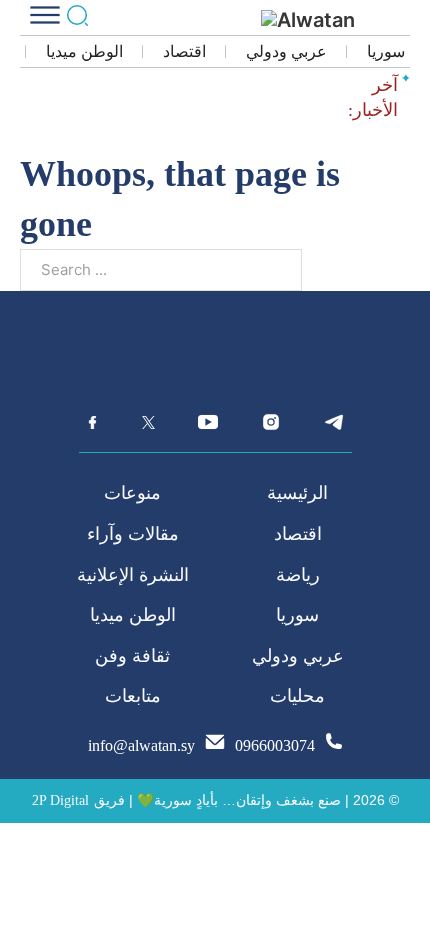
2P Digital (60, 800)
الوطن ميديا (84, 51)
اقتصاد (184, 51)
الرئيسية (297, 493)
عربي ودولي (286, 51)
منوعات (132, 493)
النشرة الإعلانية (133, 575)
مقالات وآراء (133, 534)
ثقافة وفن (132, 656)
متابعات (133, 696)
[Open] (45, 15)
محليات (297, 696)
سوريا (386, 51)
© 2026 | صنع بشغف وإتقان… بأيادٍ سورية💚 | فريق (246, 800)
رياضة (298, 575)
